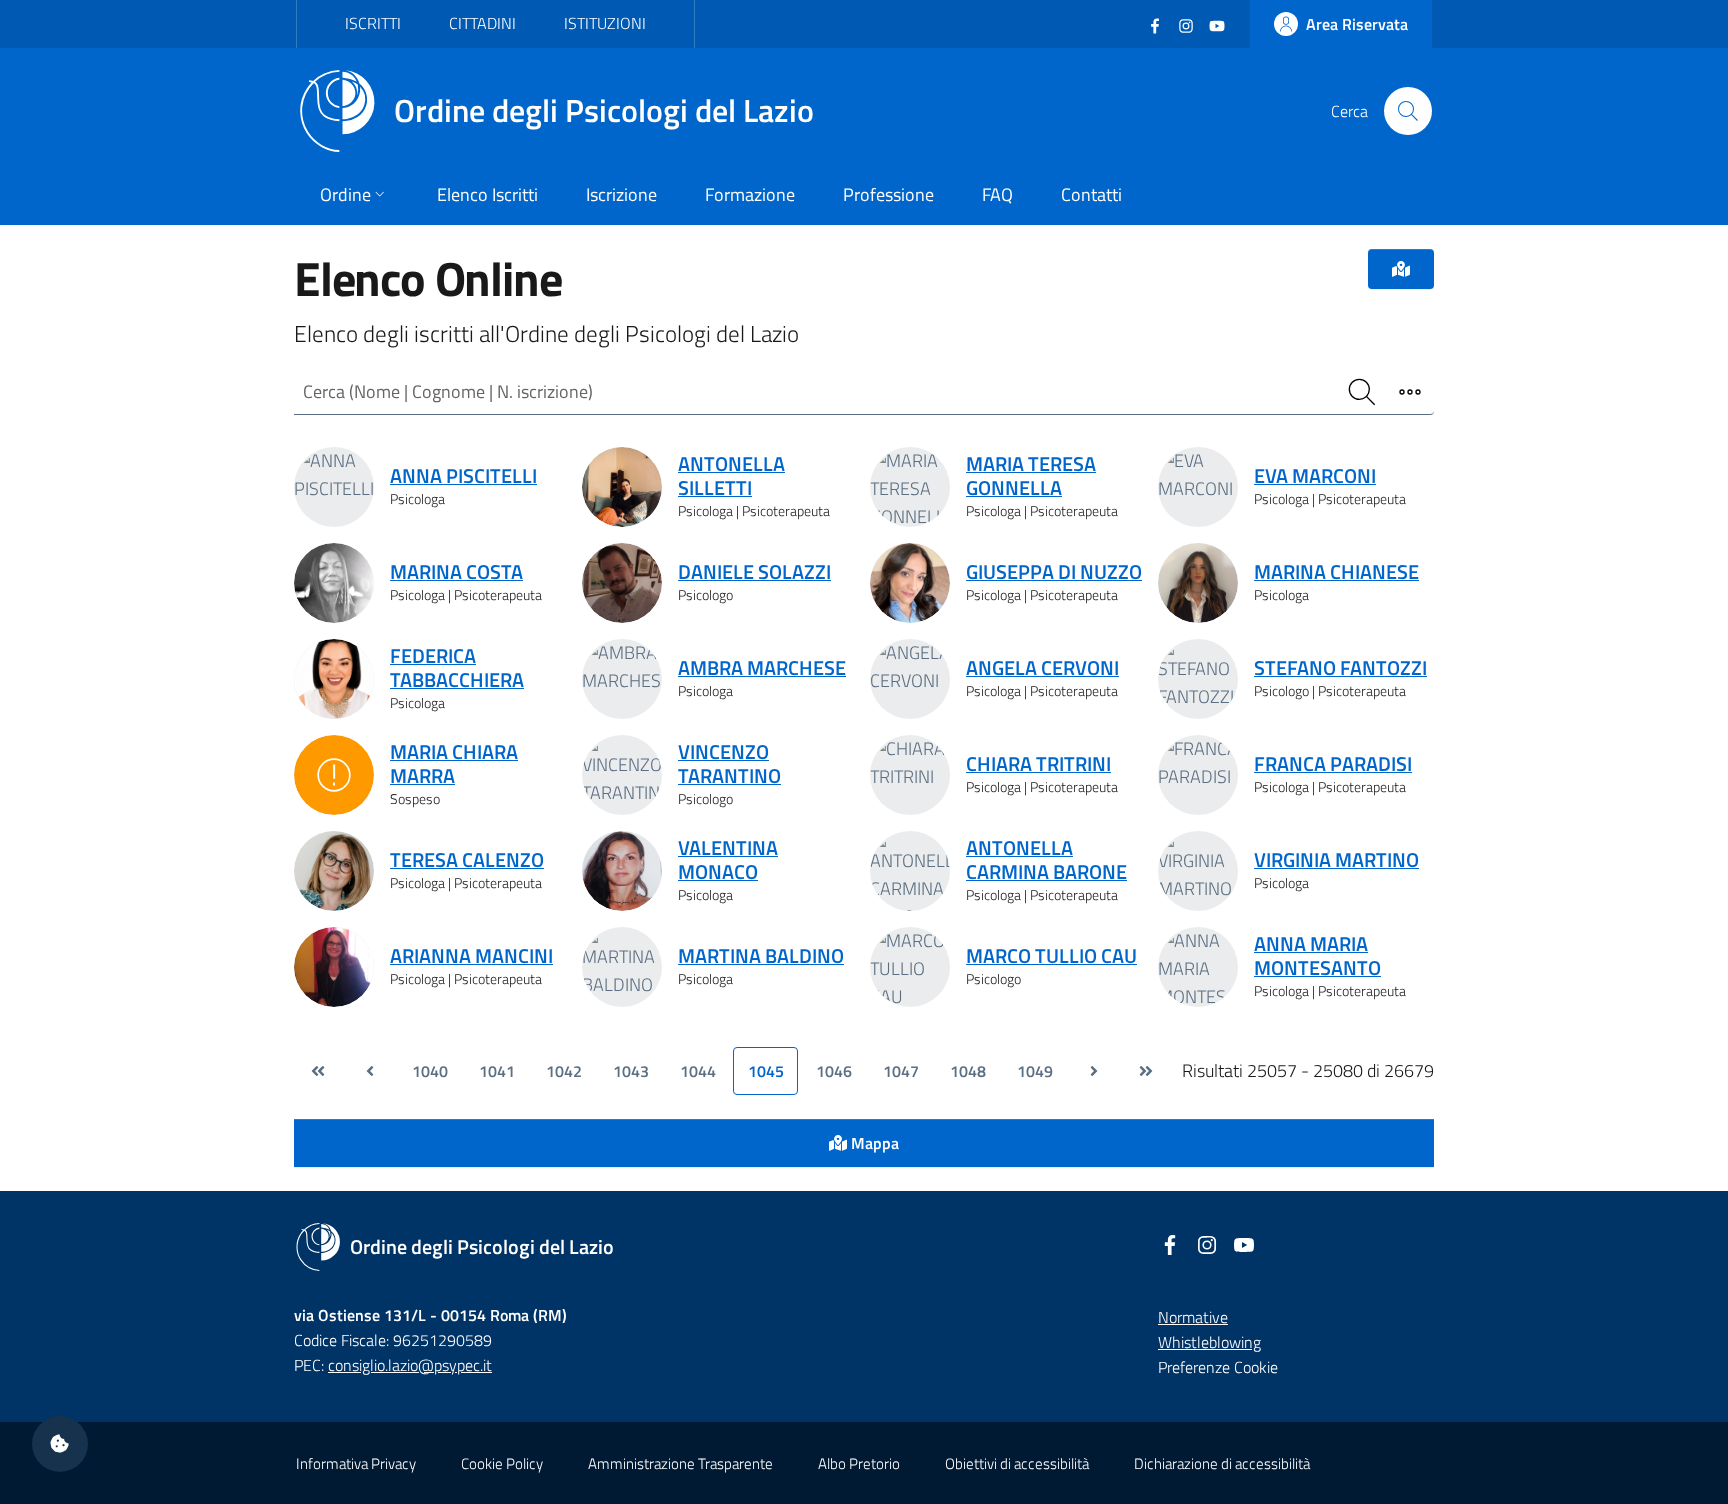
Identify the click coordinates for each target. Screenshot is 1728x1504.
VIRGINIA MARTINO (1336, 860)
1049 (1035, 1071)
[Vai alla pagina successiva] (1094, 1071)
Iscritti (373, 23)
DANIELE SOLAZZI (754, 572)
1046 (834, 1071)
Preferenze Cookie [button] (1218, 1367)
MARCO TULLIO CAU (1051, 956)
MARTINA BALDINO (761, 956)
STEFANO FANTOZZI (1340, 668)
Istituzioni (605, 23)
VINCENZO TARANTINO (729, 764)
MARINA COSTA (456, 572)
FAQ (997, 194)
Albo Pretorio (859, 1463)
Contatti (1091, 194)
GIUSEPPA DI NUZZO (1054, 572)
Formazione (750, 194)
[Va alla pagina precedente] (370, 1071)
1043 (631, 1071)
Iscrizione (621, 194)
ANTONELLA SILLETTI (731, 476)
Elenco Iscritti (487, 194)
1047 (901, 1071)
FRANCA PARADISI (1333, 764)
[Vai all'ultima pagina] (1146, 1071)
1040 (430, 1071)
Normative (1193, 1317)
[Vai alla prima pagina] (318, 1071)
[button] (60, 1444)
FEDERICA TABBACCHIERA (457, 668)
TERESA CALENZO (467, 860)
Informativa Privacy (356, 1463)
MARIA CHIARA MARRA (454, 764)
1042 (564, 1071)
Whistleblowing (1209, 1342)
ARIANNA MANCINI (471, 956)
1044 (698, 1071)
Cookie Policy (502, 1463)
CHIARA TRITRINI (1038, 764)
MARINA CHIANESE (1336, 572)
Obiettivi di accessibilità (1017, 1463)
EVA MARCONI (1315, 476)
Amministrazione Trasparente (680, 1463)
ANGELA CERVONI (1042, 668)
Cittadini (482, 23)
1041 (497, 1071)
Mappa (873, 1143)
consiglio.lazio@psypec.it (410, 1365)
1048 (968, 1071)
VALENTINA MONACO (728, 860)
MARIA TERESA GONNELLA (1031, 476)
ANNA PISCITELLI (463, 476)
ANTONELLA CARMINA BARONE (1046, 860)
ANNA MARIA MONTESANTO (1317, 956)
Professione (888, 194)
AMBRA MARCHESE (762, 668)
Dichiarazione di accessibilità (1222, 1463)
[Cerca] (1408, 111)
